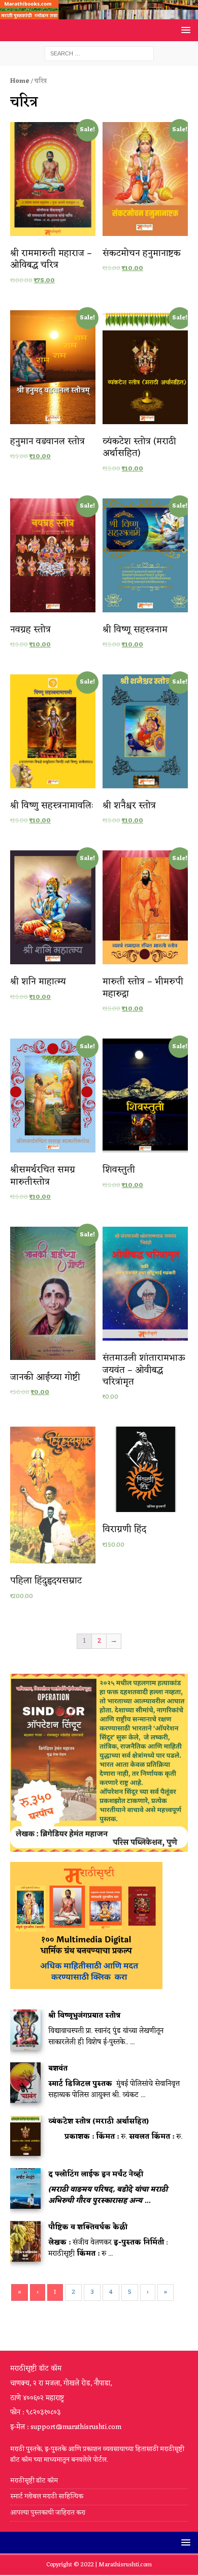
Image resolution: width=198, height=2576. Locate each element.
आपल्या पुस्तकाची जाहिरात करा (48, 2513)
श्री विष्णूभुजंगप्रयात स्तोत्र (84, 2016)
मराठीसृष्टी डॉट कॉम (34, 2481)
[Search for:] (99, 54)
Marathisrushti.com (125, 2565)
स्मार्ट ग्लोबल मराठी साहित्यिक (47, 2496)
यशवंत (58, 2069)
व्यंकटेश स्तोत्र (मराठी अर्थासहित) (98, 2122)
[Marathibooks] (99, 13)
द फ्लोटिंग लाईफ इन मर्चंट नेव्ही (96, 2174)
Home (20, 81)
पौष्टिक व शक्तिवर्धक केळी (88, 2227)
